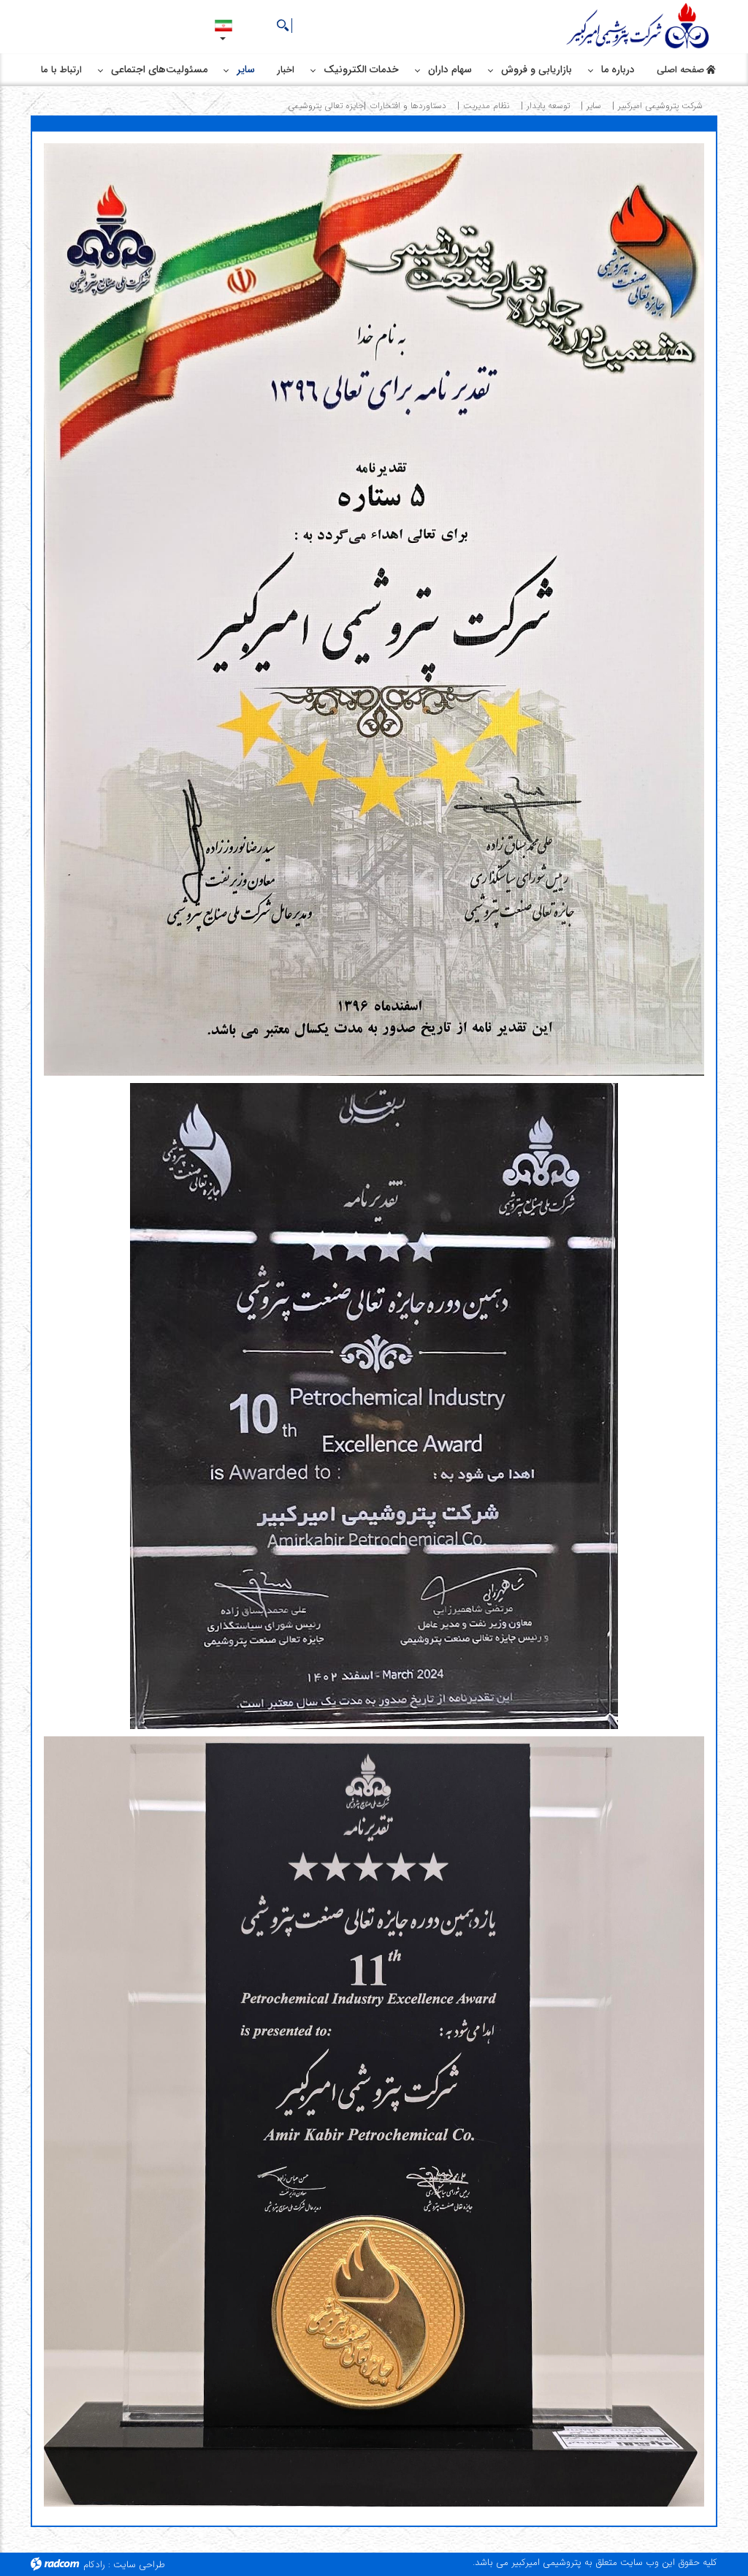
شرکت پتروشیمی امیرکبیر (660, 106)
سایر (594, 106)
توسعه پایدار (548, 106)
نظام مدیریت (486, 106)
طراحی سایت (139, 2565)
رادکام (94, 2565)
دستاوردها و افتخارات (408, 106)
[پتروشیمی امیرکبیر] (640, 27)
